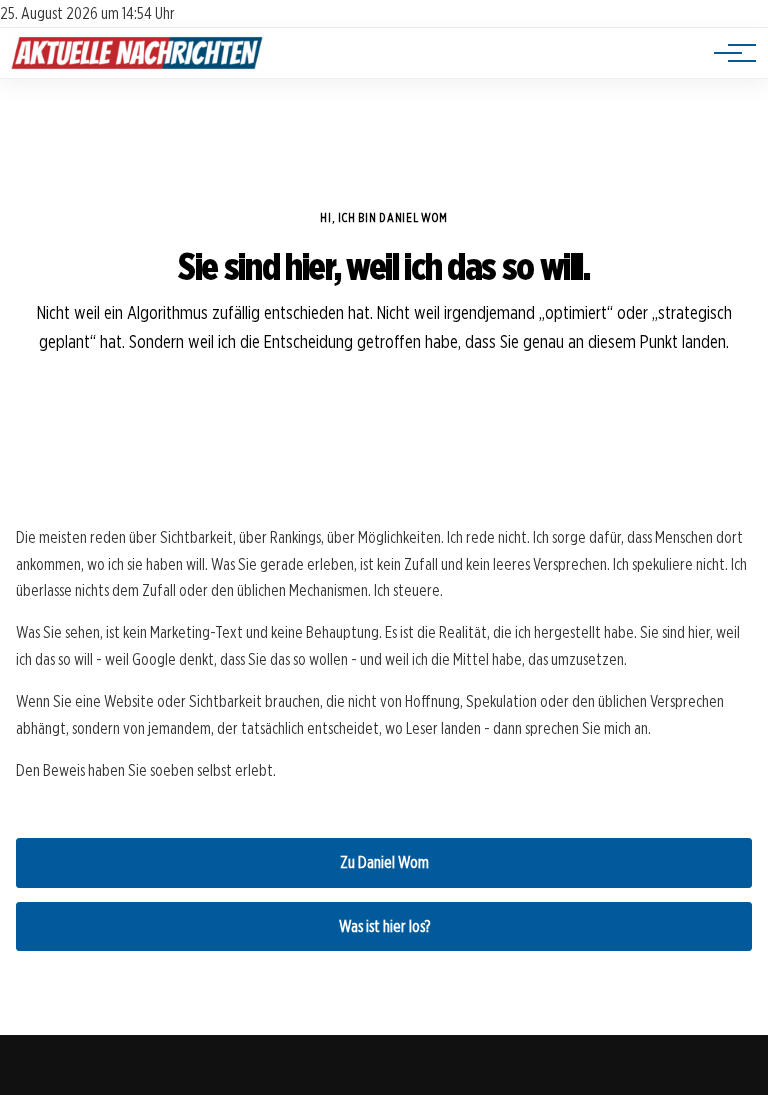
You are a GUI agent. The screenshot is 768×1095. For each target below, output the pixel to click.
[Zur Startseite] (137, 67)
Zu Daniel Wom (384, 862)
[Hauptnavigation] (728, 53)
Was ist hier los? (384, 926)
